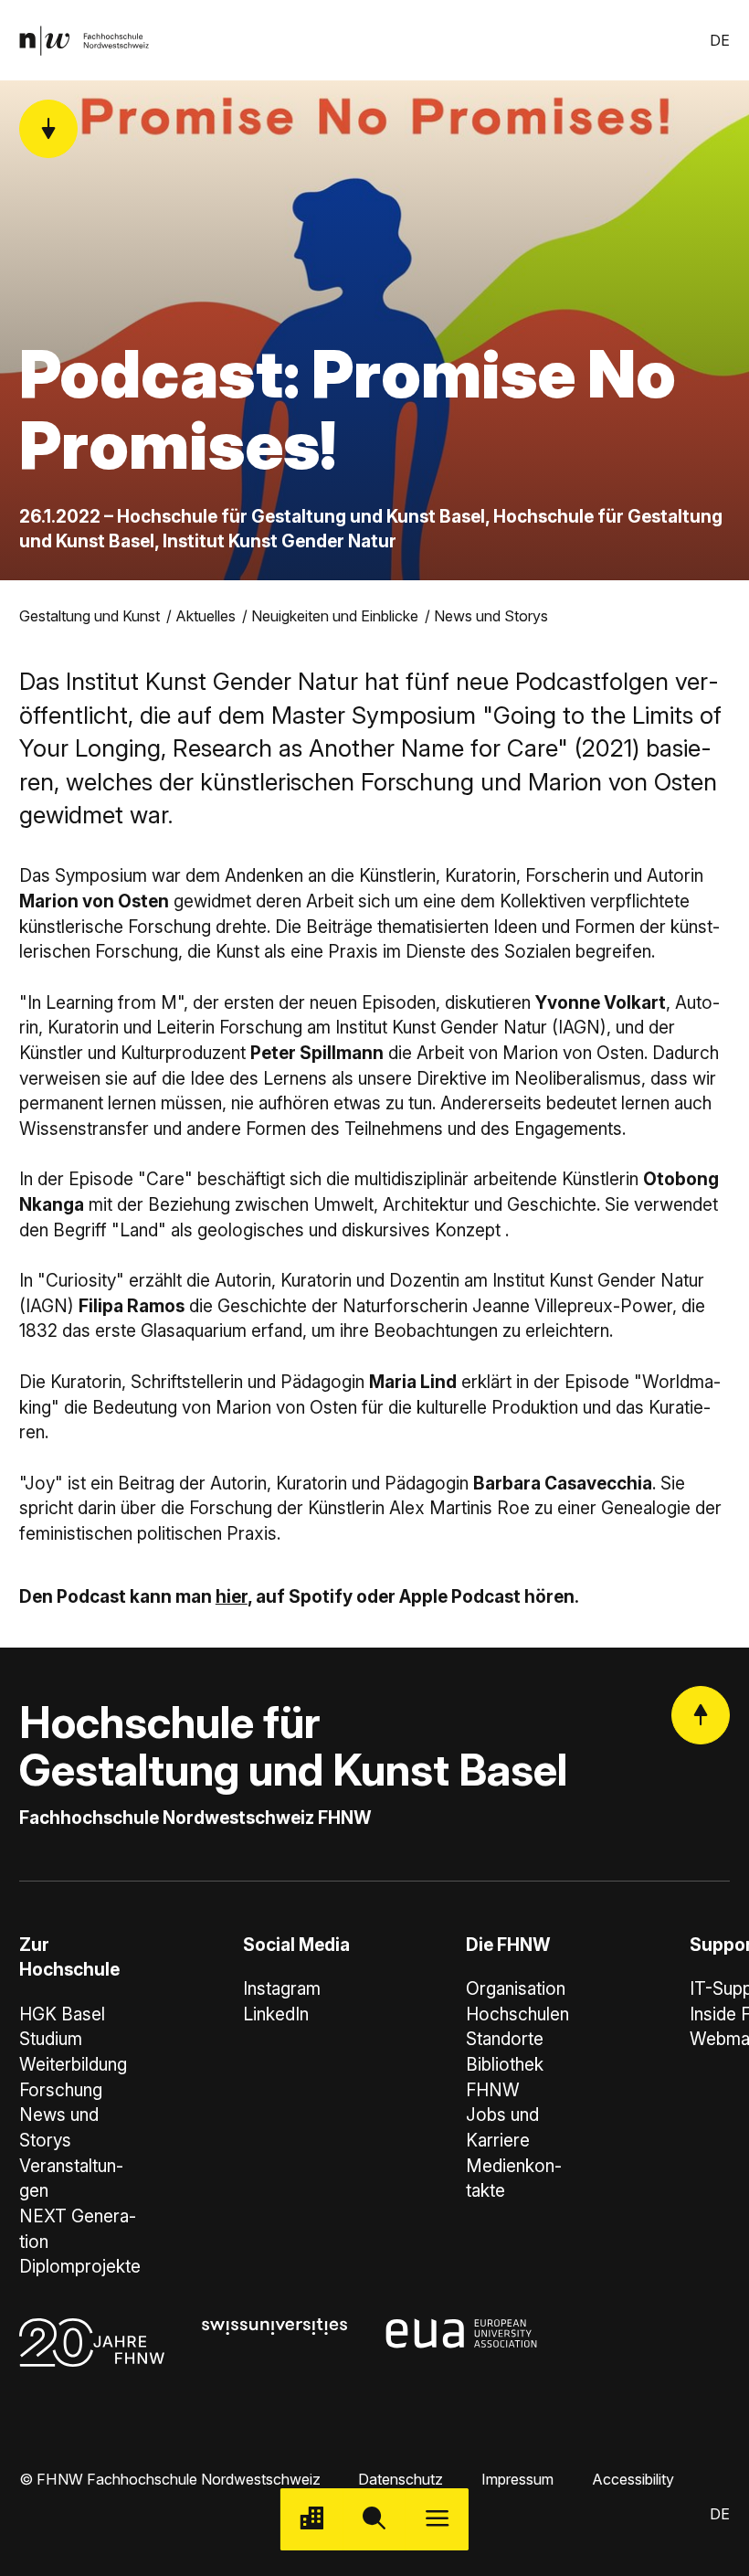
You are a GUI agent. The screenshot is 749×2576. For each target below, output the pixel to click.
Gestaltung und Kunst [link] (90, 616)
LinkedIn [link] (276, 2014)
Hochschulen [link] (517, 2014)
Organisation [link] (516, 1989)
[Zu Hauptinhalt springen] (48, 129)
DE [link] (720, 40)
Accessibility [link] (633, 2479)
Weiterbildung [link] (73, 2065)
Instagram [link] (282, 1989)
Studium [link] (51, 2039)
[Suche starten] (375, 2520)
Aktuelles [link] (206, 616)
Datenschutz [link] (401, 2479)
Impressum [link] (517, 2479)
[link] (84, 41)
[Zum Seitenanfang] (701, 1715)
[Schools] (312, 2520)
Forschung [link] (61, 2090)
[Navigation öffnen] (437, 2520)
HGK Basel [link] (62, 2014)
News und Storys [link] (491, 616)
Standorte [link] (505, 2039)
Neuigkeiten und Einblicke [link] (335, 616)
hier (232, 1597)
